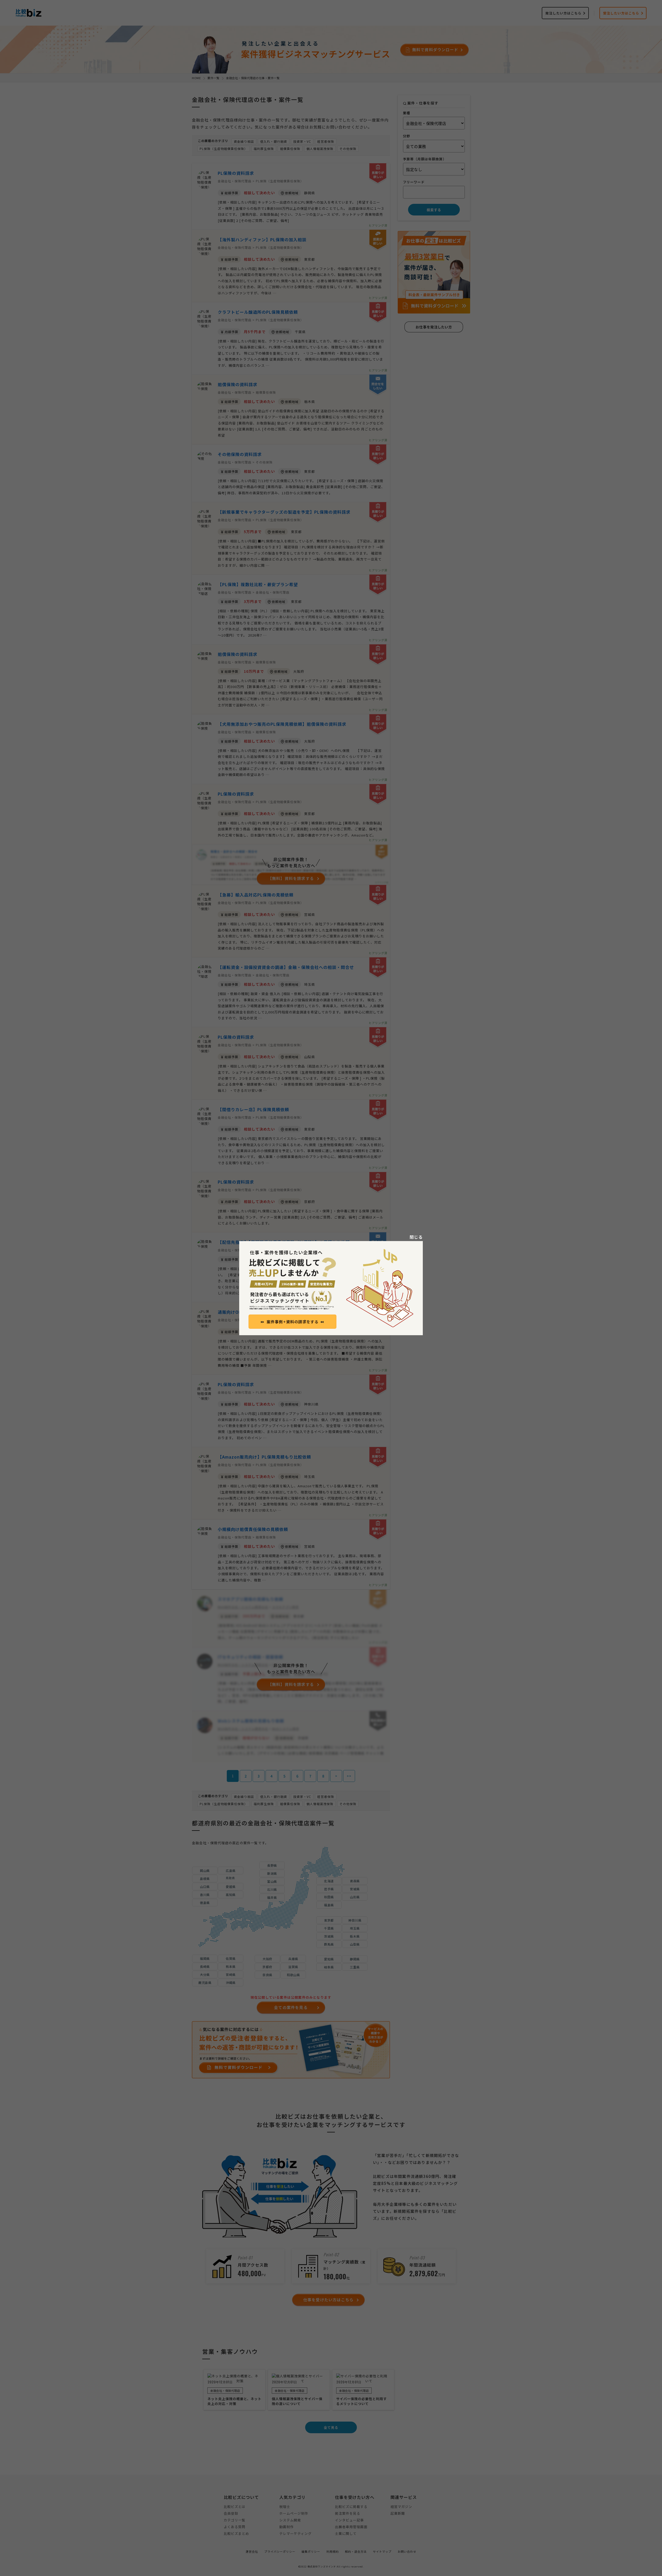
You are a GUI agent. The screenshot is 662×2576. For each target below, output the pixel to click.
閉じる (416, 1237)
